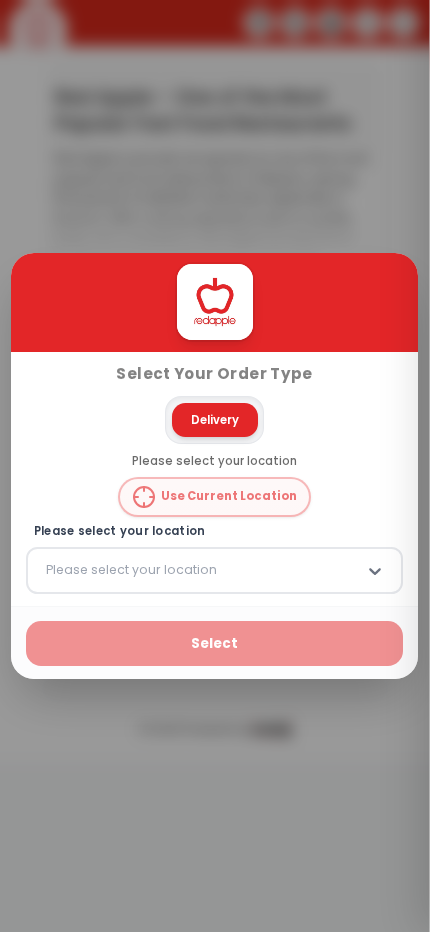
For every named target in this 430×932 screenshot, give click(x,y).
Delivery (215, 419)
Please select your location (120, 531)
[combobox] (48, 570)
